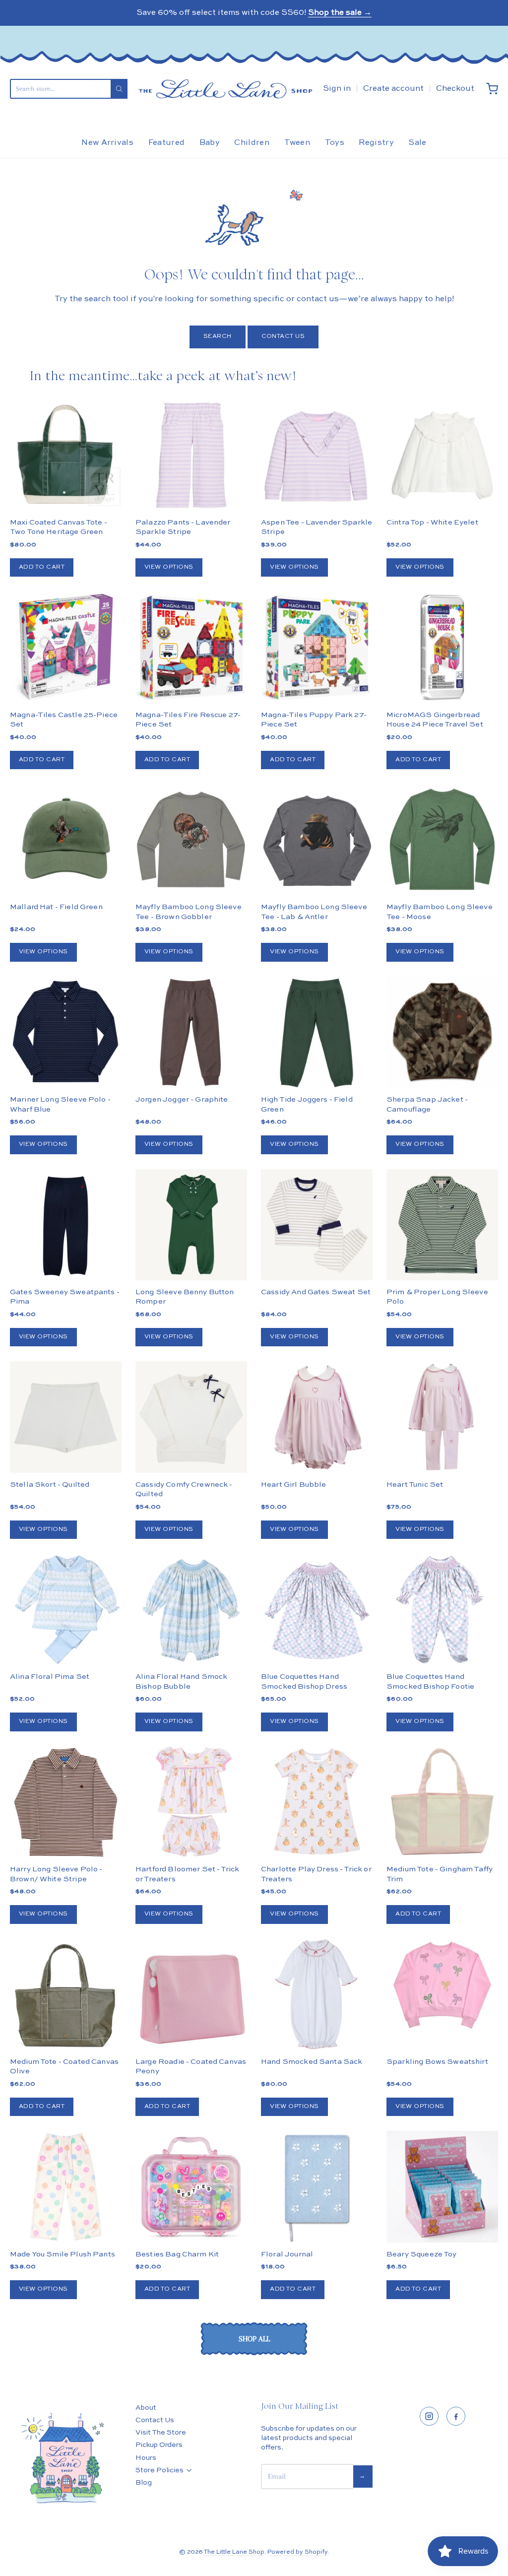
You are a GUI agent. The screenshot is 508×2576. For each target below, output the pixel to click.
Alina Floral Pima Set (50, 1677)
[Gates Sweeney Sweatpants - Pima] (66, 1225)
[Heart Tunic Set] (442, 1417)
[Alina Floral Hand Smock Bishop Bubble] (191, 1610)
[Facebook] (456, 2416)
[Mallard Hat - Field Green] (66, 840)
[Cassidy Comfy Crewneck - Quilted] (191, 1417)
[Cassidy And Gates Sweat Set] (317, 1225)
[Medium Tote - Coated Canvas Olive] (66, 1995)
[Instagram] (429, 2416)
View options (169, 567)
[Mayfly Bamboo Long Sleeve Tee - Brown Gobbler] (191, 840)
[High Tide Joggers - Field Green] (317, 1032)
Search (218, 336)
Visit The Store (161, 2433)
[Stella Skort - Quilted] (66, 1417)
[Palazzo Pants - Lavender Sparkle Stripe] (191, 455)
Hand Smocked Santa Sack (312, 2062)
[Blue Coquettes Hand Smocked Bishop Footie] (442, 1610)
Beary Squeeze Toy (422, 2254)
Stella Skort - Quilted (50, 1485)
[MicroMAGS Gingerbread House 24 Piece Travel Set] (442, 647)
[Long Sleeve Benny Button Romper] (191, 1225)
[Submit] (119, 89)
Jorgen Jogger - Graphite (182, 1099)
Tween (297, 143)
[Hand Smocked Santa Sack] (317, 1995)
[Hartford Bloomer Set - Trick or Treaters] (191, 1802)
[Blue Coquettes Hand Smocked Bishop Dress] (317, 1610)
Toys (335, 143)
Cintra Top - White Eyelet (432, 522)
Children (252, 143)
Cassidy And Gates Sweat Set (316, 1292)
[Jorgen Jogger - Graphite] (191, 1032)
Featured (167, 143)
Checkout (455, 89)
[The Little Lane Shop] (225, 89)
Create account (393, 89)
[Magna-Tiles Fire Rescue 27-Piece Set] (191, 647)
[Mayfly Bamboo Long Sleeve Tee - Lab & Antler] (317, 840)
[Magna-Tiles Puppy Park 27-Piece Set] (317, 647)
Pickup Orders (159, 2445)
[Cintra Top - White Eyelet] (442, 455)
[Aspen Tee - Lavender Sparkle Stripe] (317, 455)
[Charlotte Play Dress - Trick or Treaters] (317, 1802)
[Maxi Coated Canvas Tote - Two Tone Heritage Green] (66, 455)
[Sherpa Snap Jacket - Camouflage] (442, 1060)
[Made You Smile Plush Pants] (66, 2187)
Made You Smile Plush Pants (63, 2254)
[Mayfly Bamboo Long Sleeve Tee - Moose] (442, 840)
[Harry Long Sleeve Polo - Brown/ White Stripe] (66, 1802)
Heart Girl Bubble (294, 1485)
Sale (417, 143)
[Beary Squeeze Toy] (442, 2187)
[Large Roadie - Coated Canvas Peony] (191, 1995)
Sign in (337, 89)
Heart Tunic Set (415, 1485)
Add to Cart (42, 567)
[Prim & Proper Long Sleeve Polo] (442, 1225)
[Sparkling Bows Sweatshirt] (442, 1985)
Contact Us (283, 336)
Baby (210, 143)
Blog (144, 2483)
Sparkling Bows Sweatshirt (437, 2062)
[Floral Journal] (317, 2187)
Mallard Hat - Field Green (56, 907)
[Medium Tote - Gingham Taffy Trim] (442, 1802)
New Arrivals (107, 143)
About (146, 2408)
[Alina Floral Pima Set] (66, 1610)
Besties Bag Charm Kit (177, 2254)
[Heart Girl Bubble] (317, 1417)
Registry (376, 143)
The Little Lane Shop (234, 2552)
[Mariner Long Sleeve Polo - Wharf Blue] (66, 1032)
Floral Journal (287, 2254)
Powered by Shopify (297, 2552)
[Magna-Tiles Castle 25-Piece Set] (66, 647)
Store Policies (159, 2470)
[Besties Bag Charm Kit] (191, 2187)
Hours (146, 2458)
